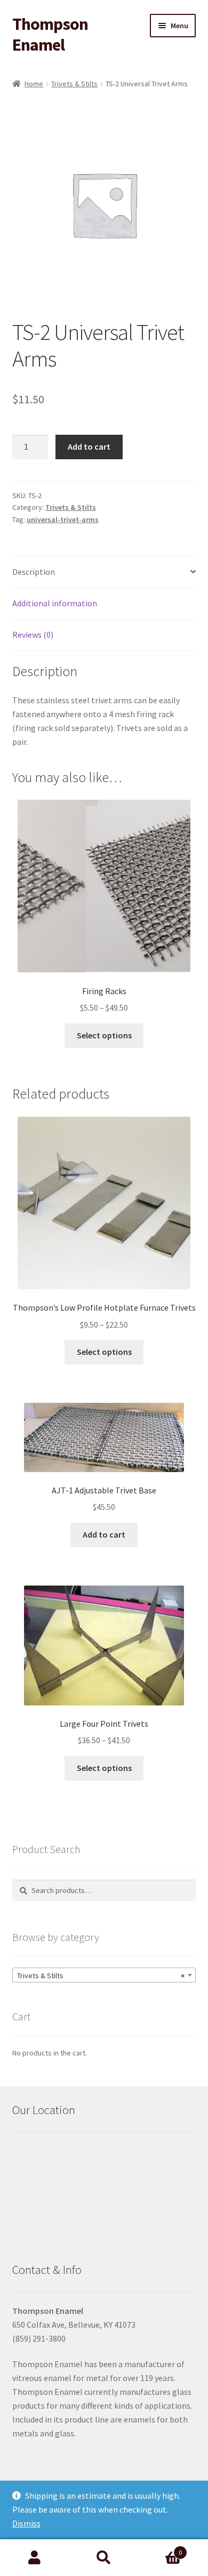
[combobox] (104, 1975)
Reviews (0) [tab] (33, 635)
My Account (35, 2558)
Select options (104, 1035)
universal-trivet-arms (63, 519)
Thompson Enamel (50, 34)
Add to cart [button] (104, 1534)
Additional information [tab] (55, 603)
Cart (160, 2549)
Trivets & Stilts (74, 84)
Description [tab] (34, 572)
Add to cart (89, 446)
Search (104, 2558)
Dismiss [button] (26, 2523)
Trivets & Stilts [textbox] (101, 1976)
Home (34, 84)
